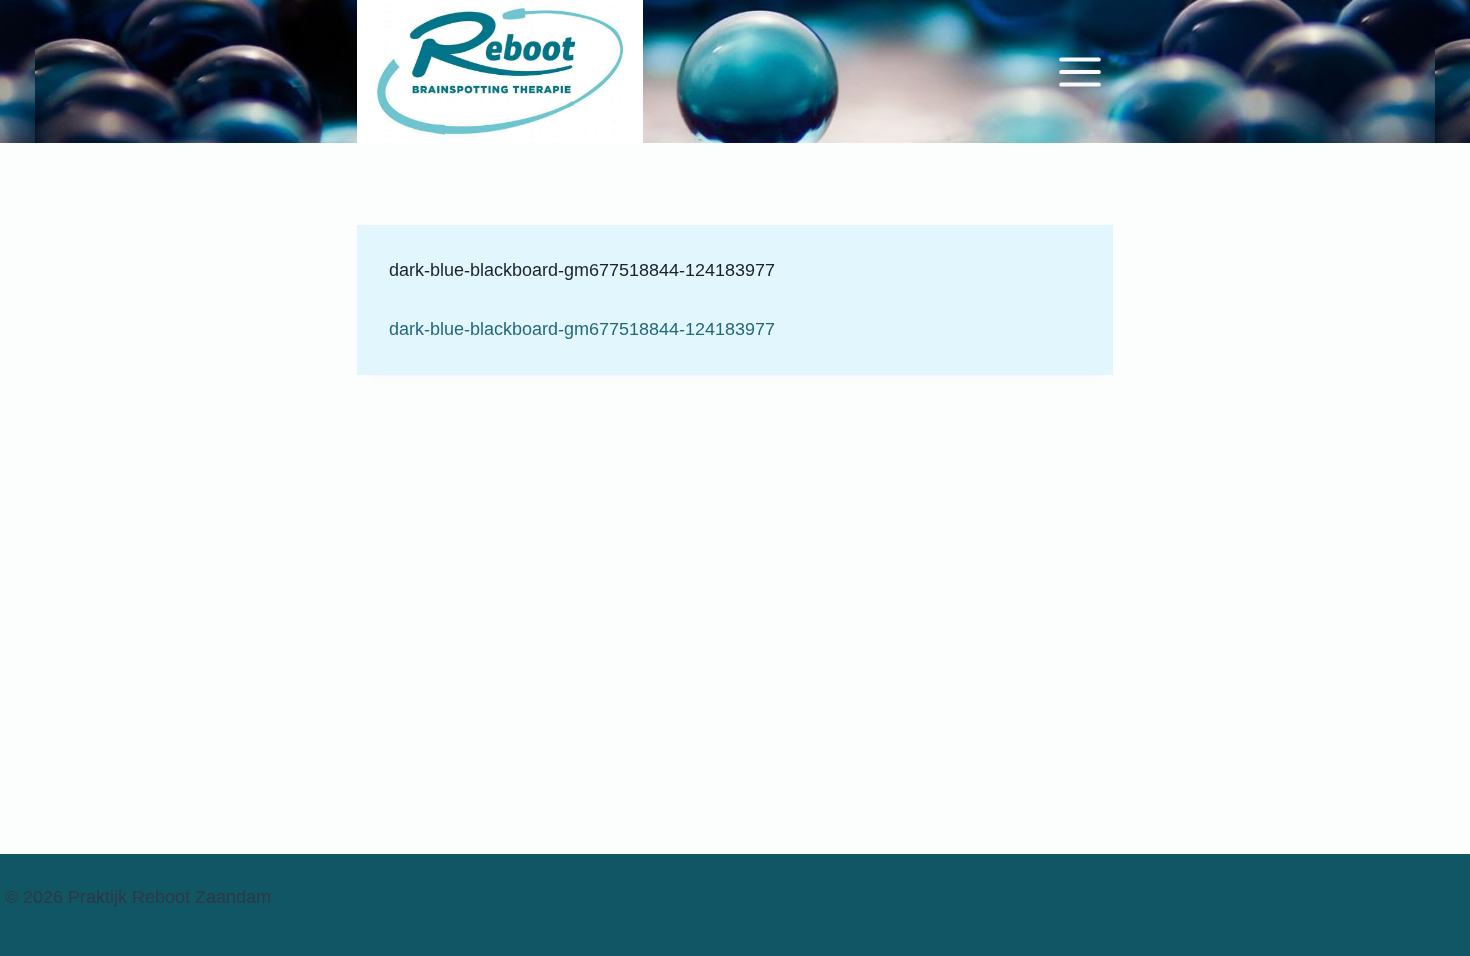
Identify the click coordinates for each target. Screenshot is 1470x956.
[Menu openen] (1078, 71)
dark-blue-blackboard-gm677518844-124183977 (582, 329)
